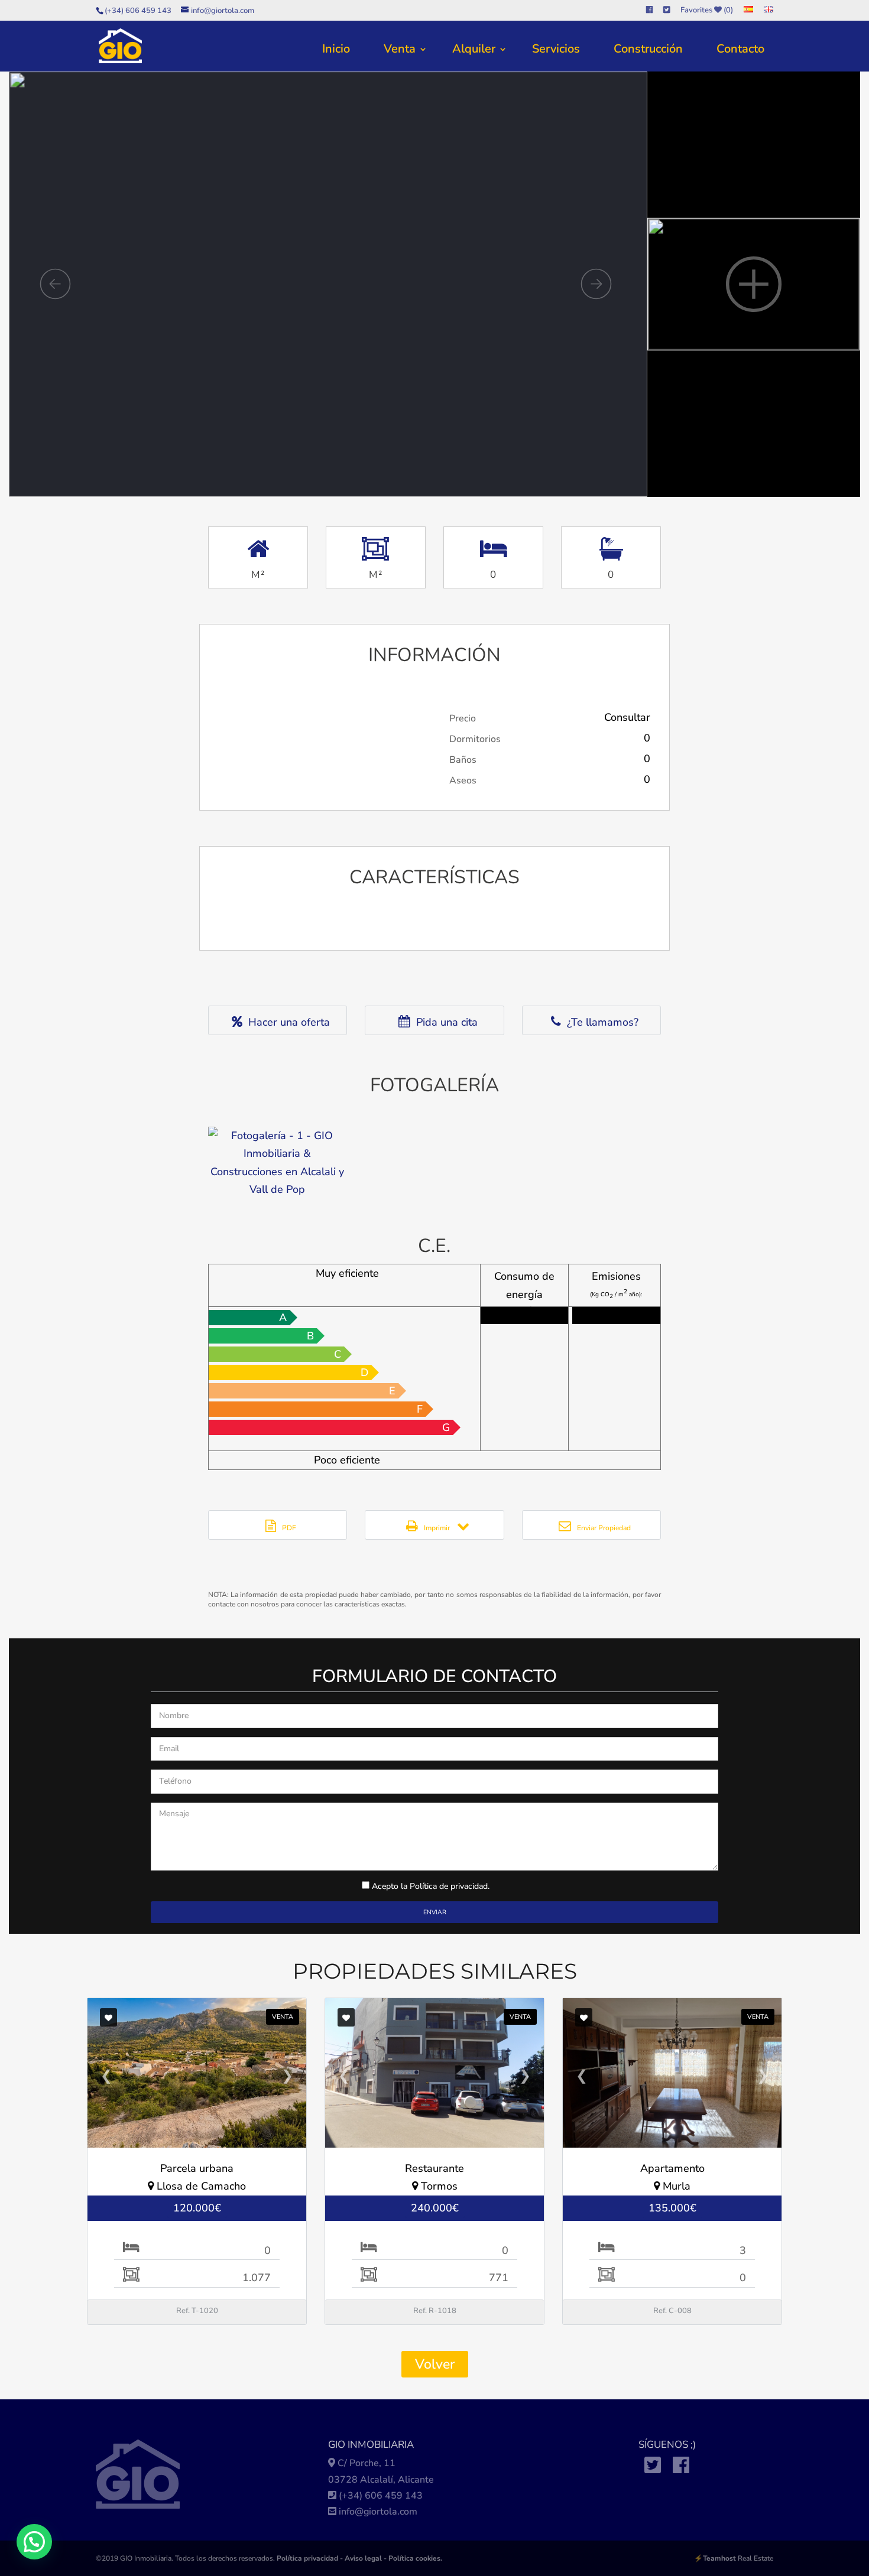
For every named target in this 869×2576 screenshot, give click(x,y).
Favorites (707, 11)
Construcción (648, 49)
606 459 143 (394, 2496)
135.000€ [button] (672, 2208)
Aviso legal (363, 2558)
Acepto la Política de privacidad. (431, 1886)
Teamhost (719, 2558)
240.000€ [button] (435, 2208)
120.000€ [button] (197, 2208)
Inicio (336, 49)
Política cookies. (415, 2558)
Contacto (740, 49)
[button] (34, 2542)
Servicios (556, 49)
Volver (435, 2364)
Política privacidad (307, 2558)
